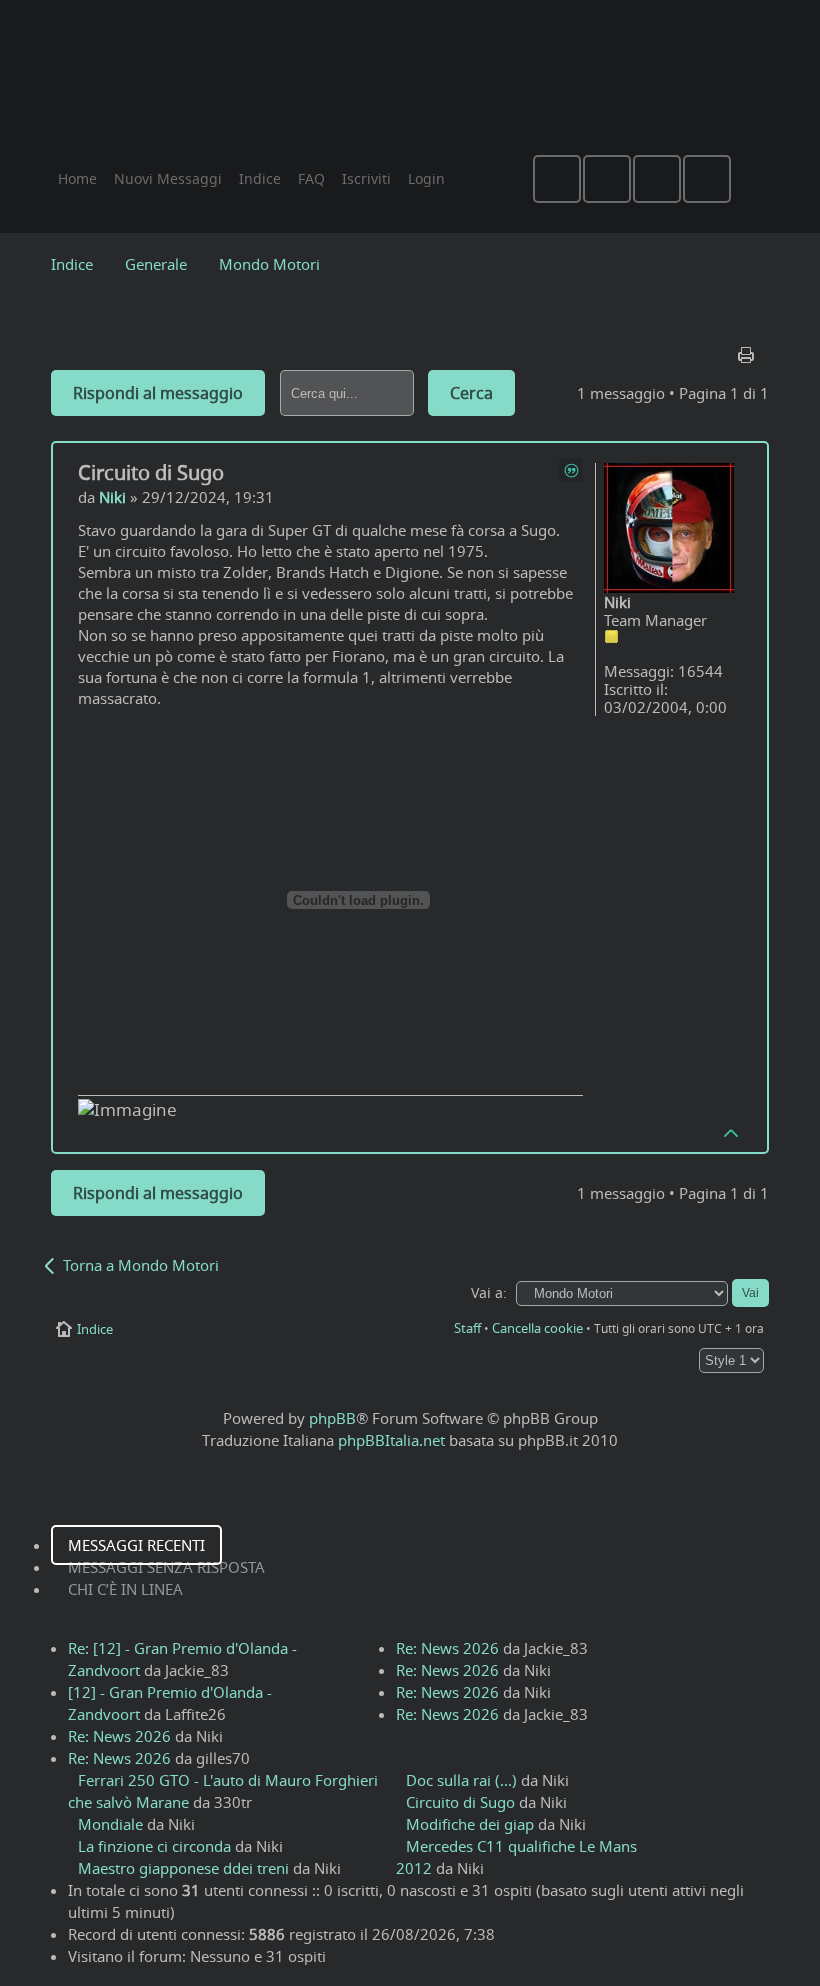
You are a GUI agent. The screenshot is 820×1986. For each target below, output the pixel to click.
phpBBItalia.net (391, 1440)
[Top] (732, 1132)
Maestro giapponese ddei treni (183, 1868)
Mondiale (110, 1824)
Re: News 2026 (119, 1736)
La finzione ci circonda (154, 1846)
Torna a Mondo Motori (141, 1265)
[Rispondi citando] (571, 470)
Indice (72, 264)
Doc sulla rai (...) (461, 1780)
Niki (112, 497)
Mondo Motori (269, 264)
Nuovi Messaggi (168, 178)
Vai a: (489, 1293)
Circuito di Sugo (151, 472)
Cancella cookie (537, 1328)
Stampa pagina (748, 350)
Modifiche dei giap (470, 1824)
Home (77, 178)
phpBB (332, 1418)
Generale (156, 264)
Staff (467, 1328)
